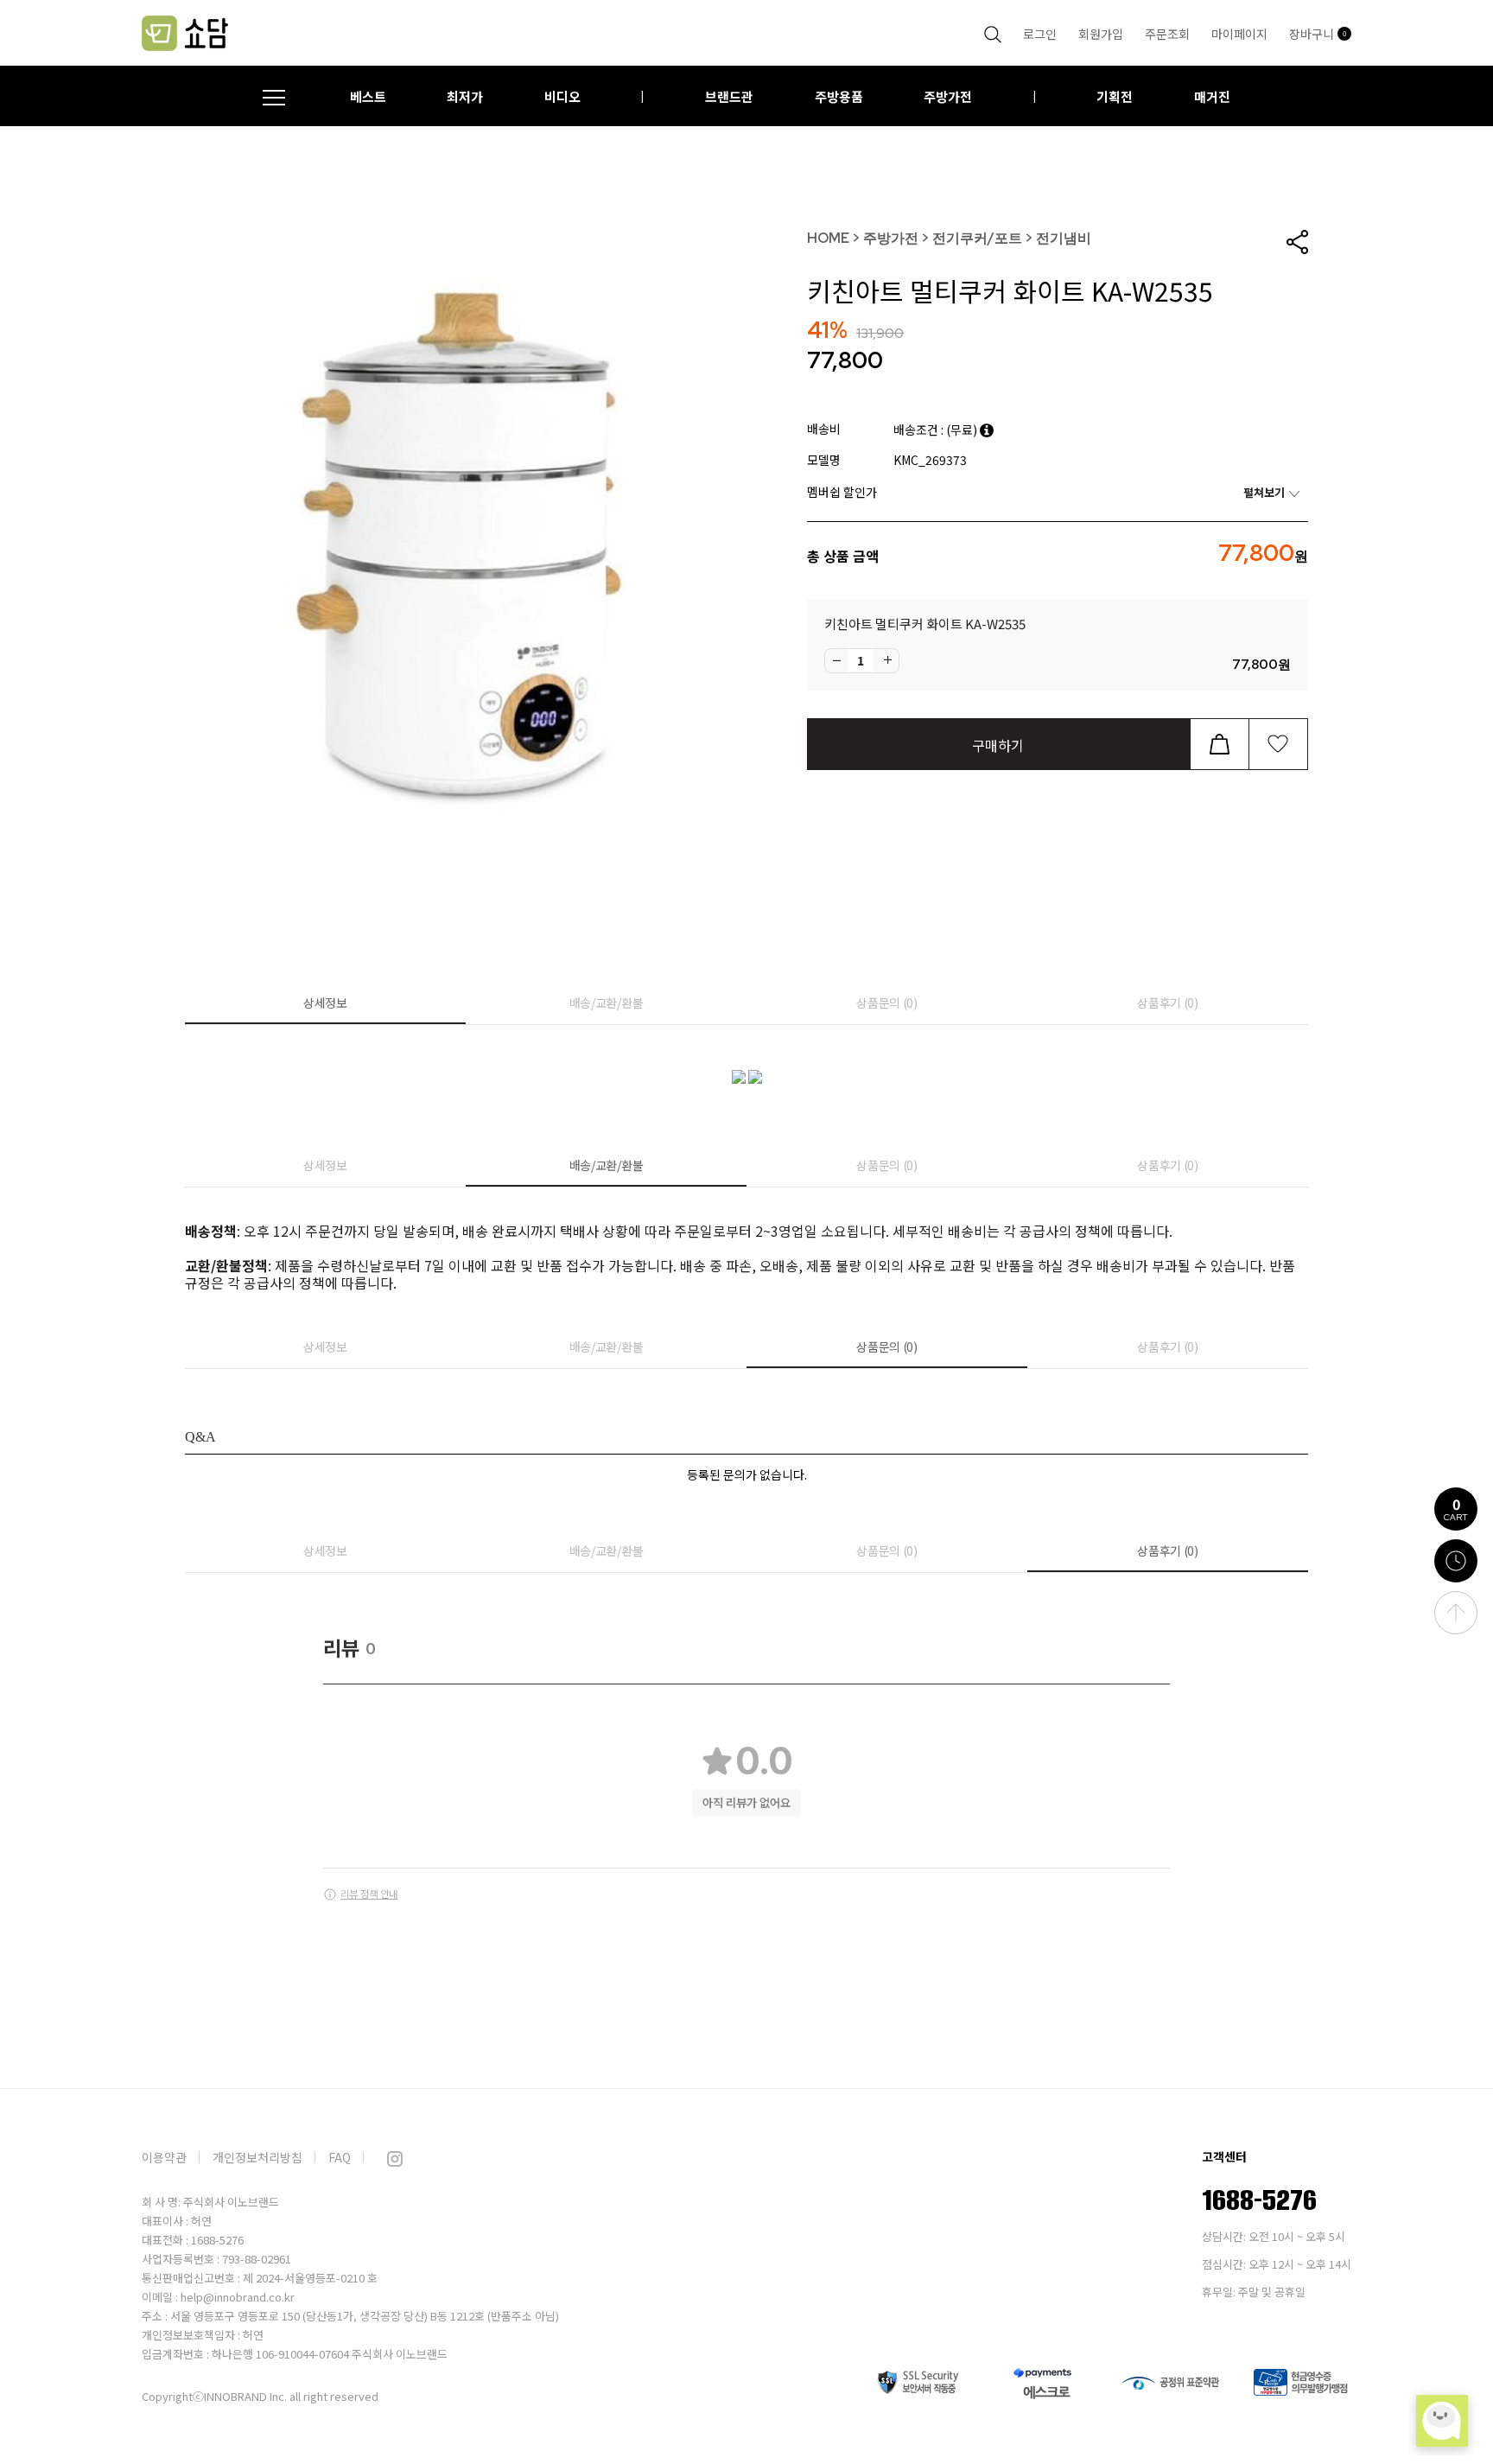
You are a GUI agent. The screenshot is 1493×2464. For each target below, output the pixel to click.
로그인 (1040, 34)
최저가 (465, 96)
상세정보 (325, 1003)
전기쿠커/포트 (977, 238)
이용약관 (164, 2157)
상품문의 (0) (887, 1003)
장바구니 (1318, 34)
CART (1456, 1508)
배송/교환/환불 (607, 1003)
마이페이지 (1239, 34)
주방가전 (948, 96)
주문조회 (1167, 34)
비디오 (562, 96)
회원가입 (1101, 34)
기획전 (1115, 96)
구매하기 (998, 745)
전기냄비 (1064, 238)
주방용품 (839, 96)
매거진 (1212, 96)
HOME (828, 238)
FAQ (340, 2157)
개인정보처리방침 (257, 2157)
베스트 (368, 96)
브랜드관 (729, 96)
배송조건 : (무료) (937, 430)
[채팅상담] (1442, 2421)
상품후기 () (1168, 1003)
